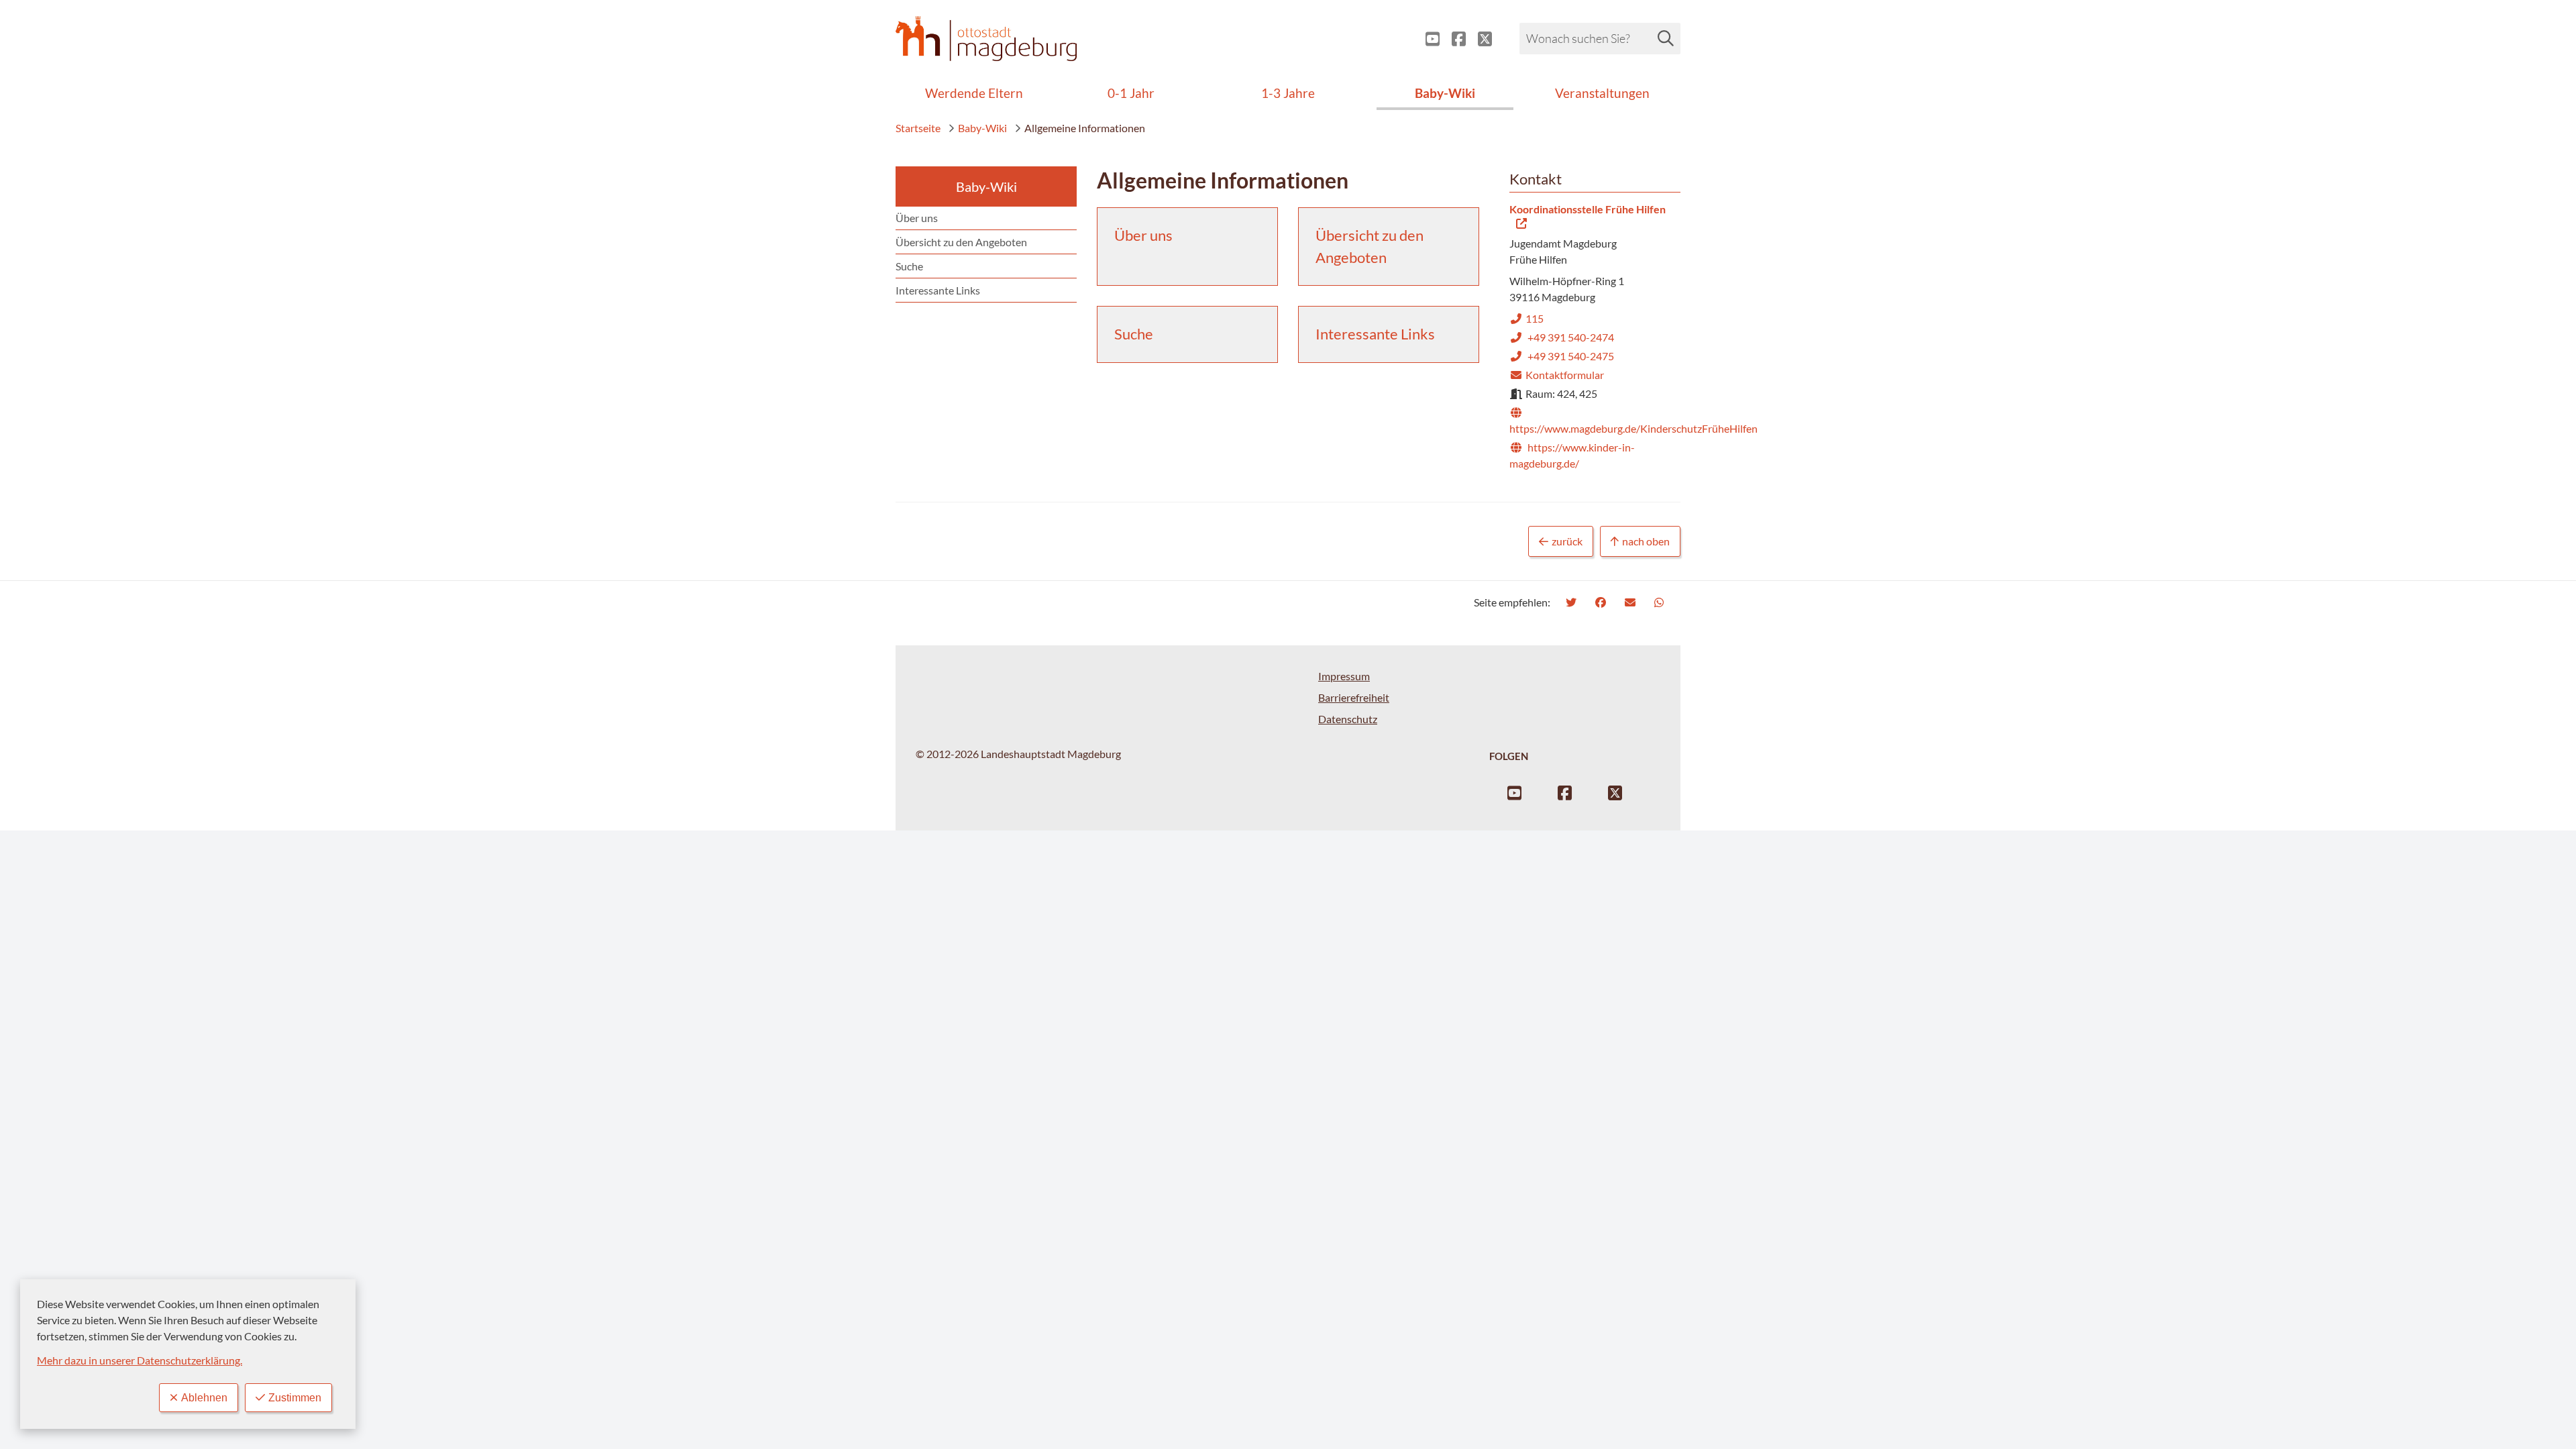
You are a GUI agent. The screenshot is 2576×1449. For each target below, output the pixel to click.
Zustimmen (295, 1398)
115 (1526, 318)
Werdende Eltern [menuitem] (974, 93)
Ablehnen (204, 1398)
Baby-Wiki (982, 128)
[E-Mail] (1632, 602)
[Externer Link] (1427, 39)
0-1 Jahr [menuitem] (1131, 93)
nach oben (1646, 541)
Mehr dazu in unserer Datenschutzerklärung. (140, 1360)
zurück (1567, 541)
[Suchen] (1666, 38)
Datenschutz (1348, 719)
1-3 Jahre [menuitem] (1288, 93)
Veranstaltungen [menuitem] (1602, 93)
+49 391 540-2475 (1562, 356)
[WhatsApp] (1661, 602)
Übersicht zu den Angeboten (961, 242)
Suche (909, 266)
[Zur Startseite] (986, 39)
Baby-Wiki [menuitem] (1445, 93)
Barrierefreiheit (1354, 697)
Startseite (918, 128)
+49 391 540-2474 (1562, 337)
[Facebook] (1602, 602)
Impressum (1344, 676)
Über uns (917, 218)
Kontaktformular (1557, 375)
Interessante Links (938, 290)
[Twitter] (1573, 602)
